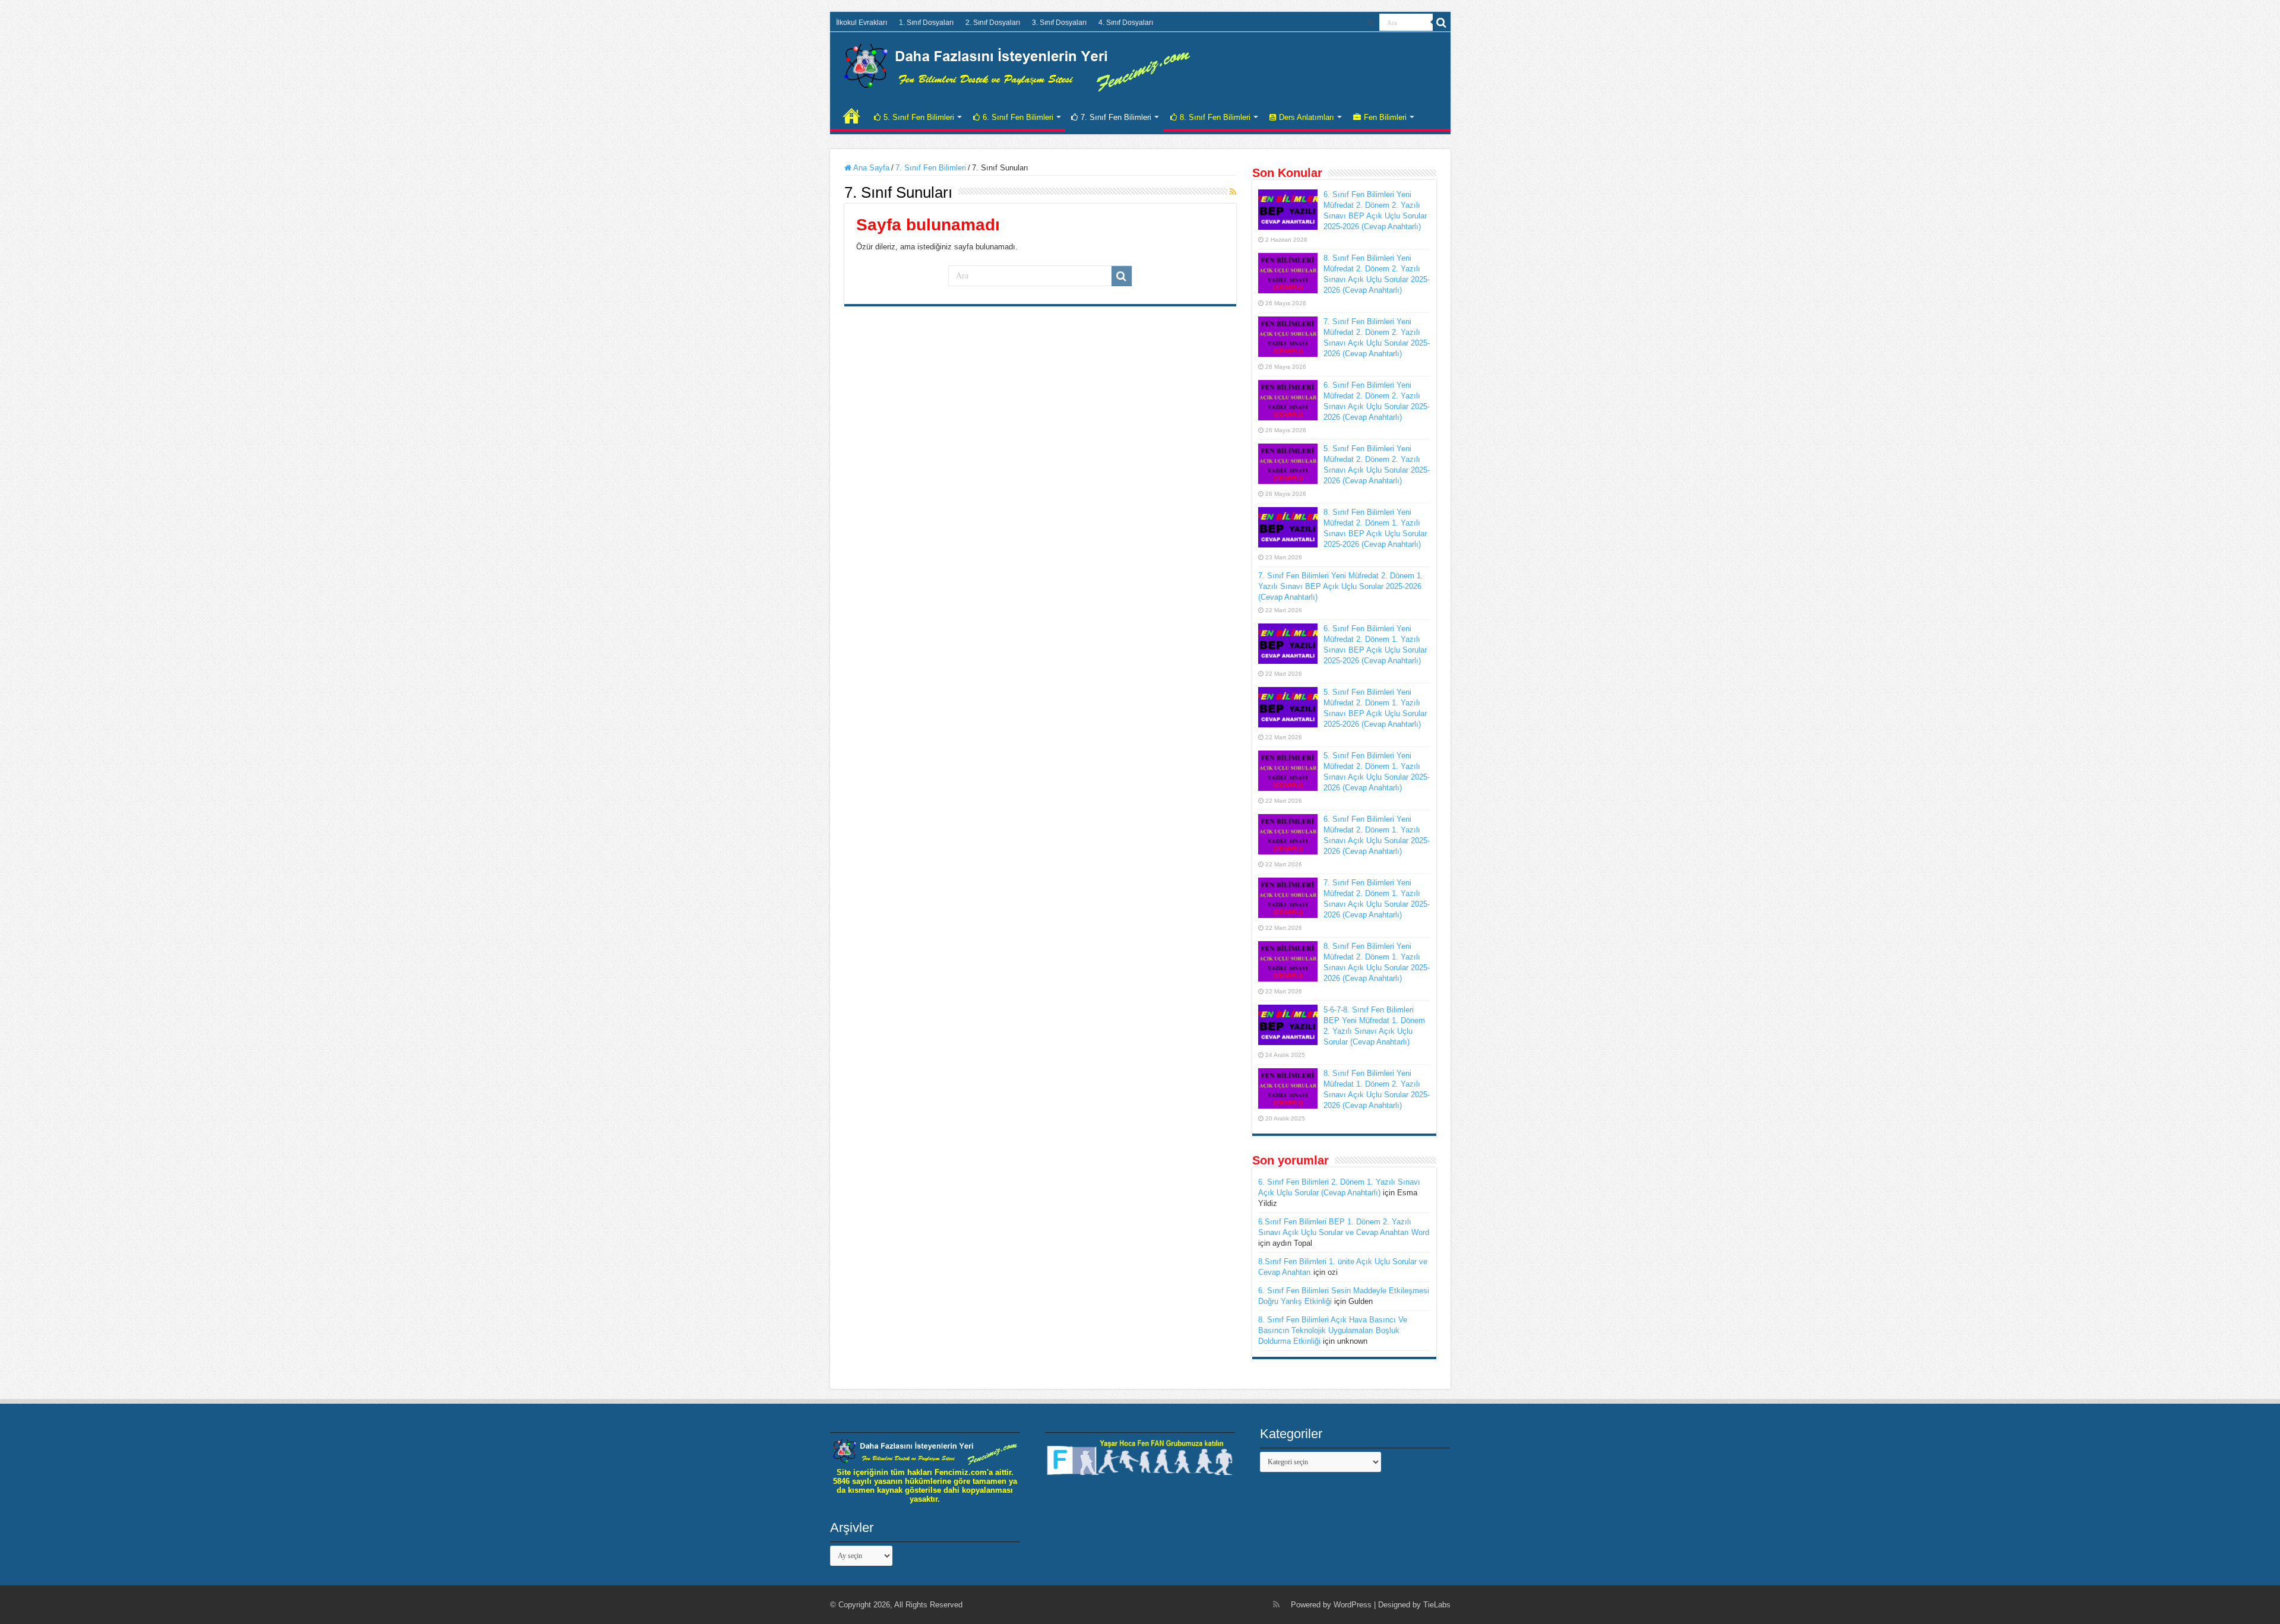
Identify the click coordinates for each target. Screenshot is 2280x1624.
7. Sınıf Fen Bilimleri (1116, 117)
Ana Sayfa (870, 168)
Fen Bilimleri (1385, 117)
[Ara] (1442, 23)
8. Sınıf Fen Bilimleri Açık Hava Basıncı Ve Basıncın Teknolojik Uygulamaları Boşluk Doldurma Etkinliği (1333, 1330)
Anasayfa (851, 116)
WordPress (1353, 1605)
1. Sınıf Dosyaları (926, 23)
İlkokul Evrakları (862, 23)
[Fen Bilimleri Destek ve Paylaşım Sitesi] (1017, 65)
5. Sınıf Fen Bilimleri (919, 117)
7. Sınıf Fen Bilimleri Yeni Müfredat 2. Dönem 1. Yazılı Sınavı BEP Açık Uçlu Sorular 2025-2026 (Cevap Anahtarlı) (1341, 586)
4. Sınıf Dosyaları (1126, 23)
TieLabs (1437, 1605)
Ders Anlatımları (1307, 117)
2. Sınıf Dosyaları (993, 23)
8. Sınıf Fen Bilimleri (1215, 117)
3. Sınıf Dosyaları (1059, 23)
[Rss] (1371, 23)
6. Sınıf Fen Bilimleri (1018, 117)
